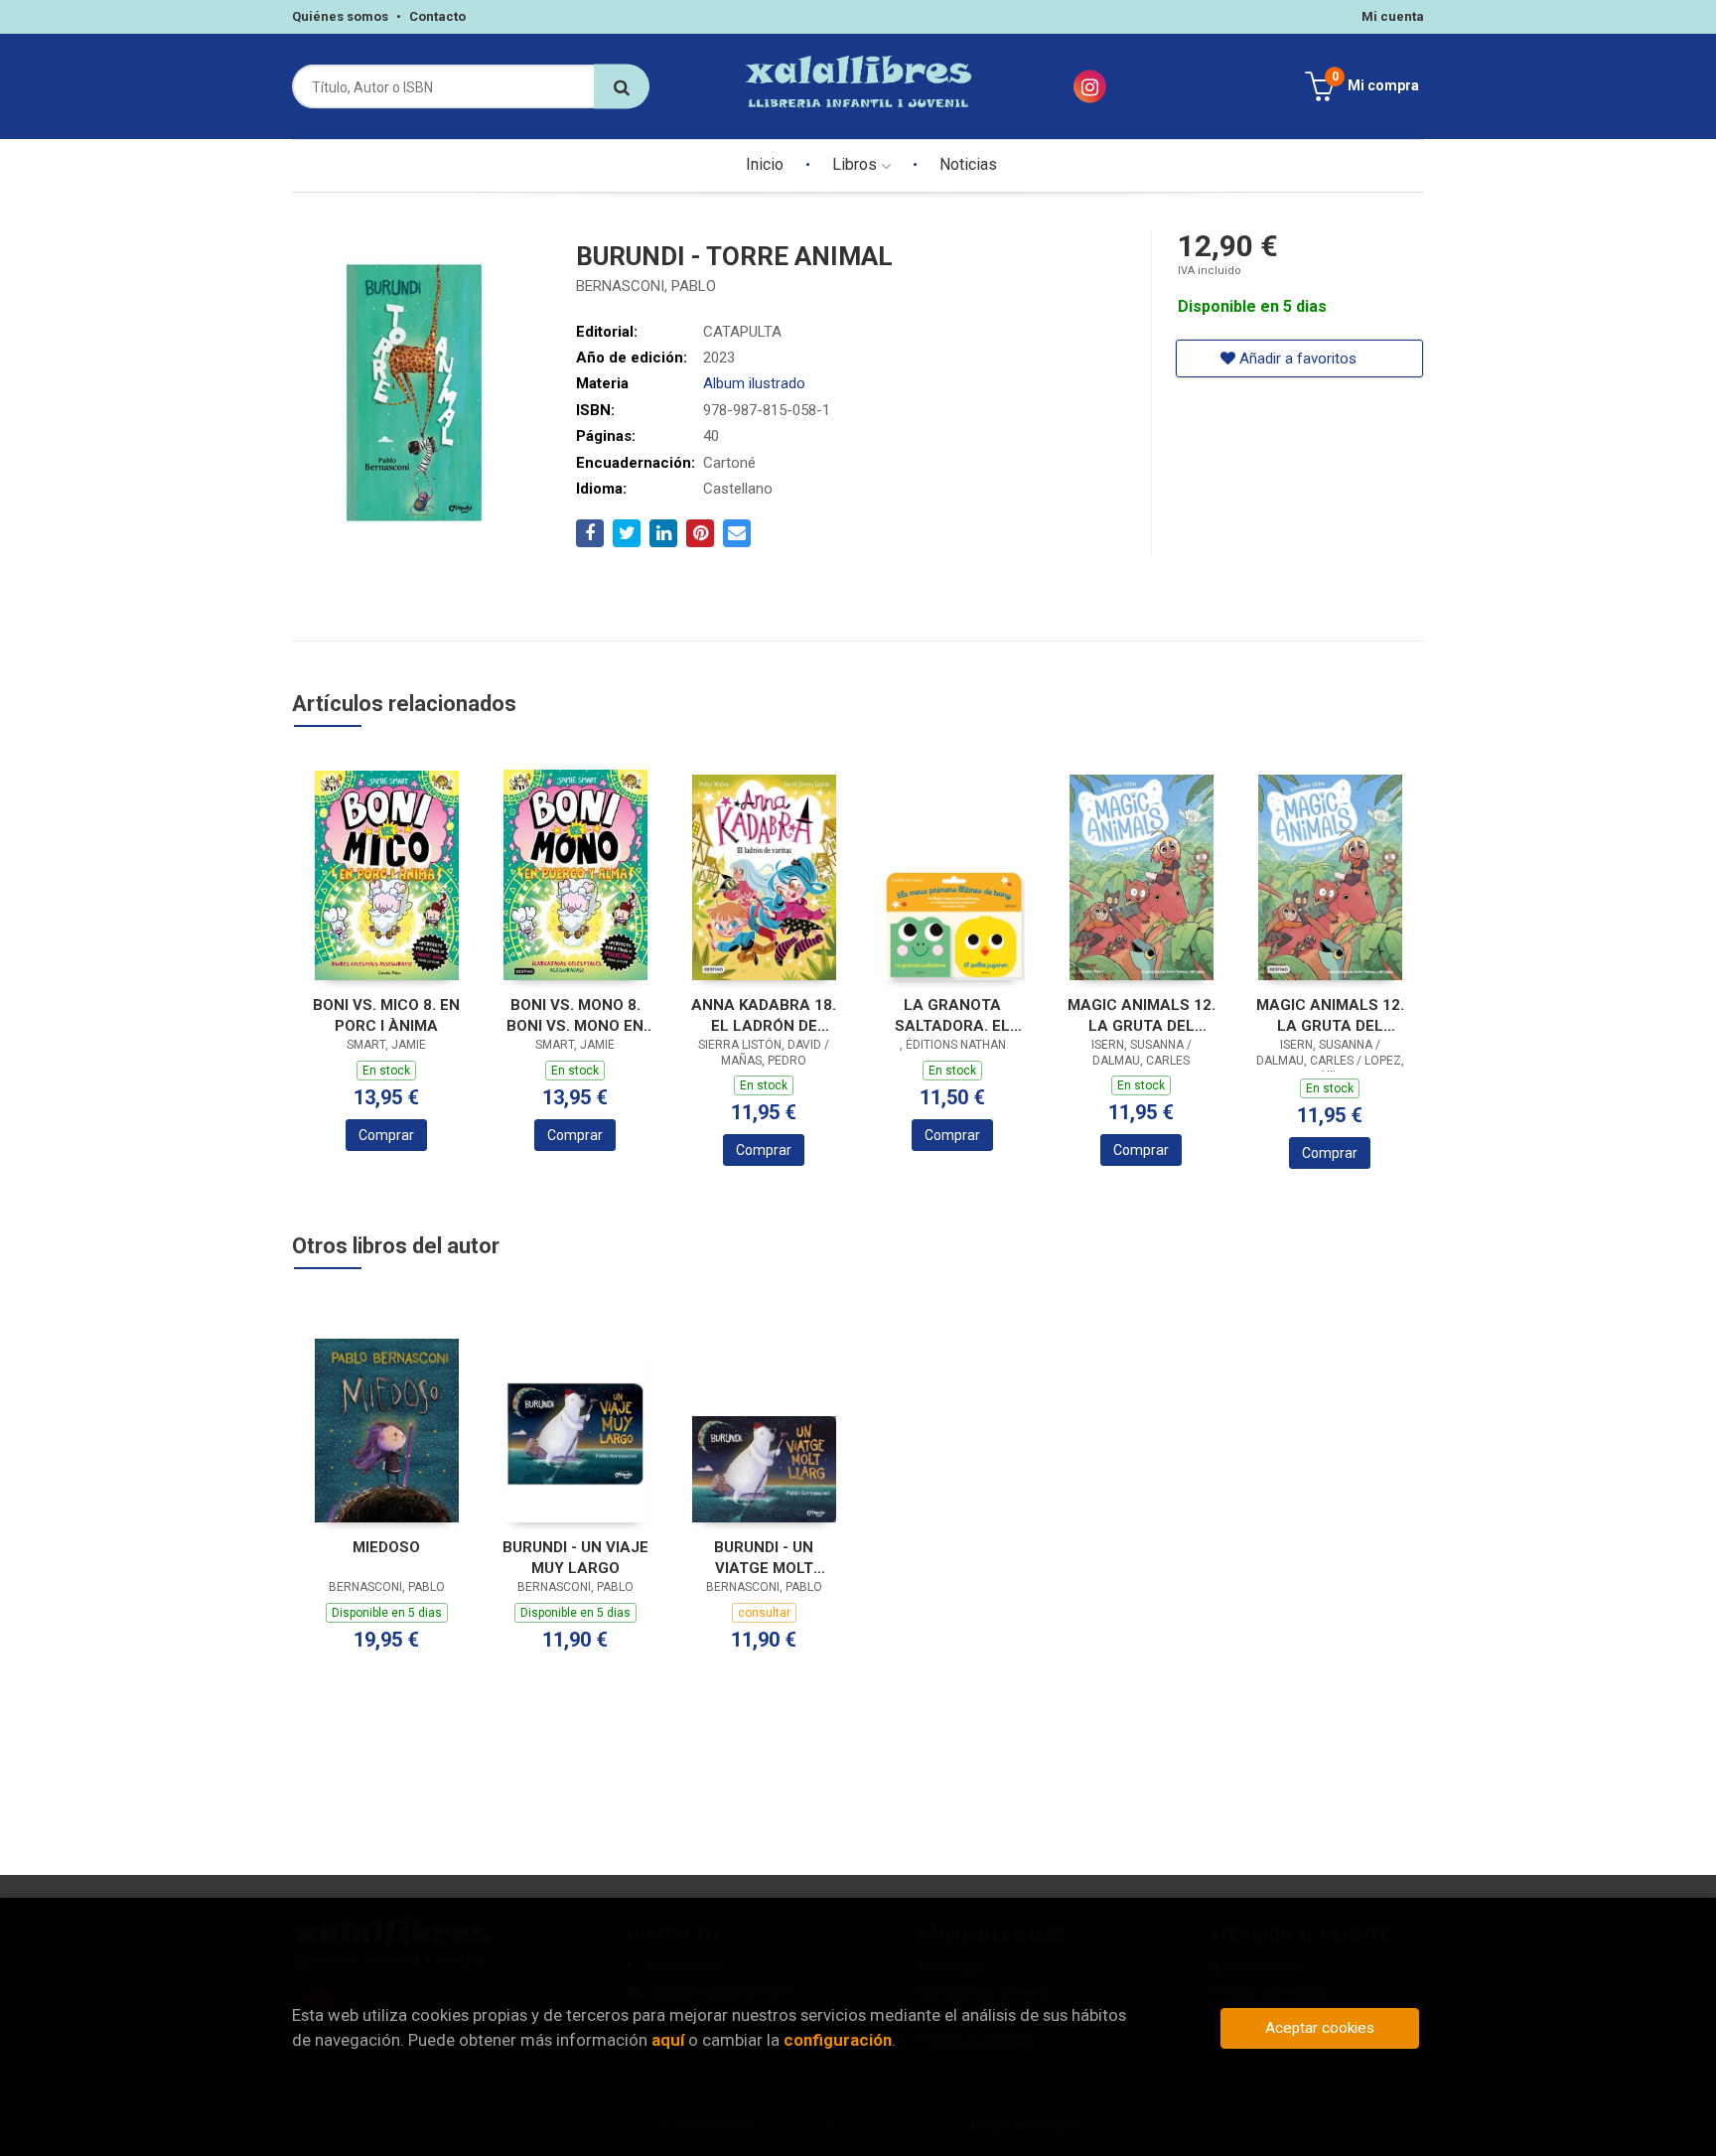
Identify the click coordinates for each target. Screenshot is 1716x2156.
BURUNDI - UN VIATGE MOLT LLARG (764, 1558)
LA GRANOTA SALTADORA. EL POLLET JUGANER (953, 1015)
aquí (668, 2040)
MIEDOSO (386, 1547)
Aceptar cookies (1320, 2028)
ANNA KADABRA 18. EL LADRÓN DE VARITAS (764, 1015)
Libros (857, 164)
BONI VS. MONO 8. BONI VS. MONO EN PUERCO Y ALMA (575, 1015)
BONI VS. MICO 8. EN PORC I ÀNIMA (386, 1015)
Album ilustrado (754, 383)
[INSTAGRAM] (1090, 87)
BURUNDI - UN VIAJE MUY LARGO (575, 1558)
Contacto (437, 16)
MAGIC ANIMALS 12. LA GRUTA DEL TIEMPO (1330, 1015)
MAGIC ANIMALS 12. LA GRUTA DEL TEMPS (1142, 1015)
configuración (838, 2040)
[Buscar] (622, 87)
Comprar (386, 1135)
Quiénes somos (340, 16)
